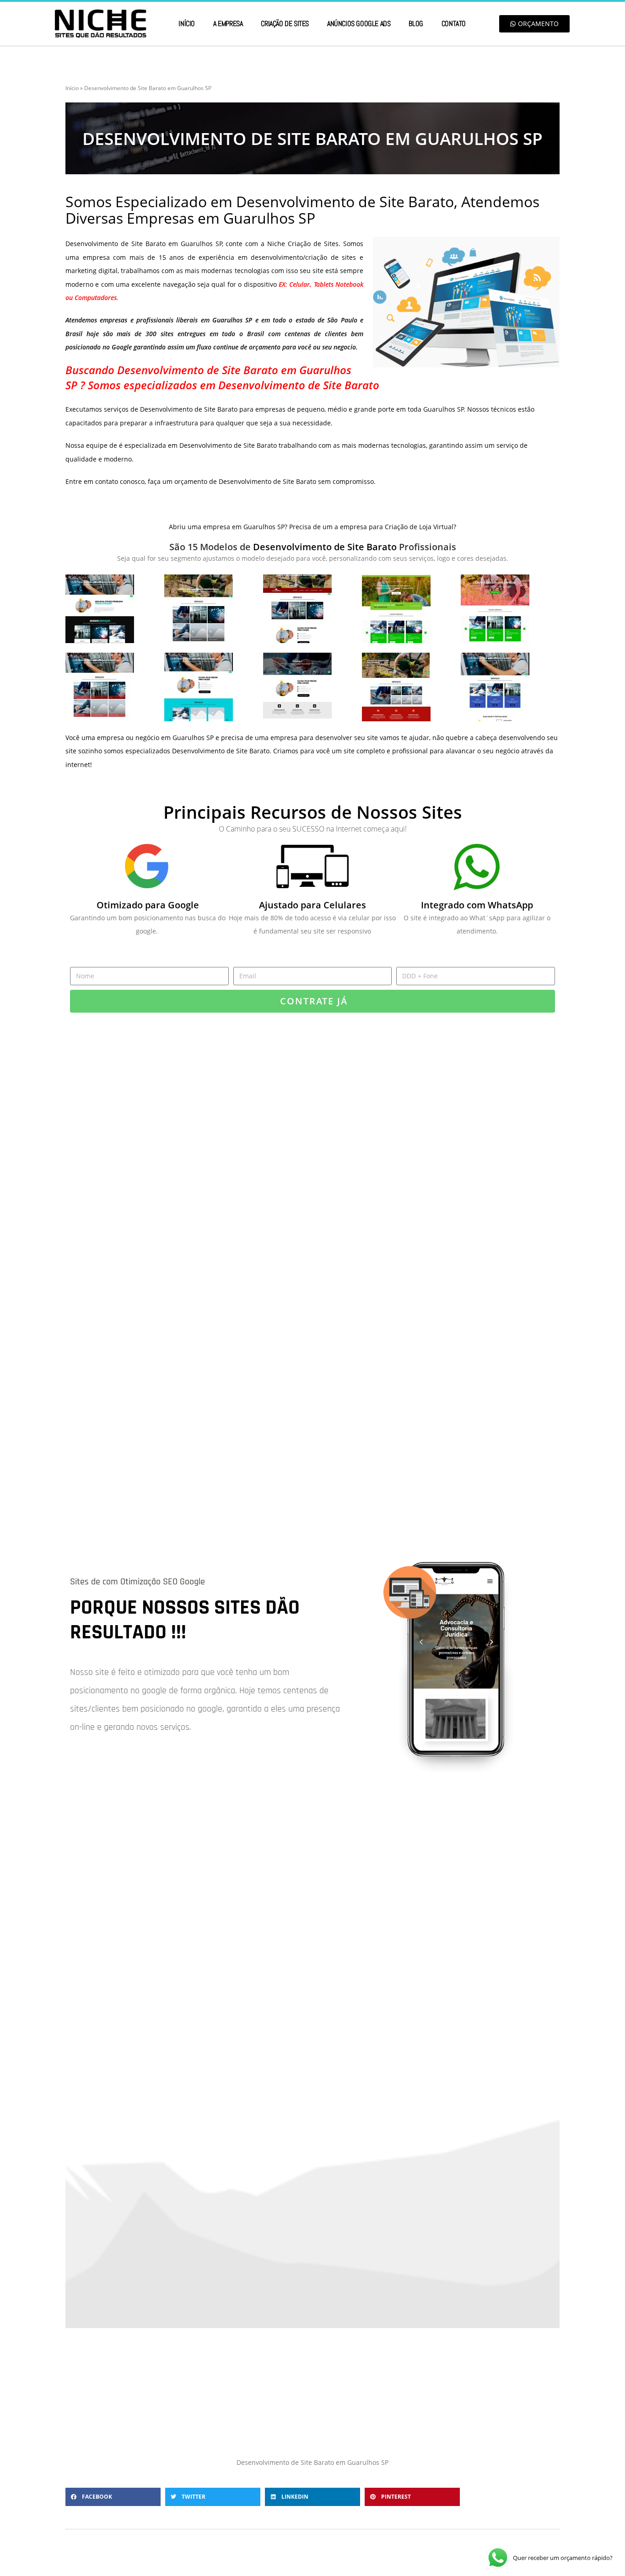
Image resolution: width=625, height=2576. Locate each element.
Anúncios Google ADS (359, 24)
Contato (454, 24)
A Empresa (228, 24)
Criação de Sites (285, 24)
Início (187, 24)
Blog (416, 24)
